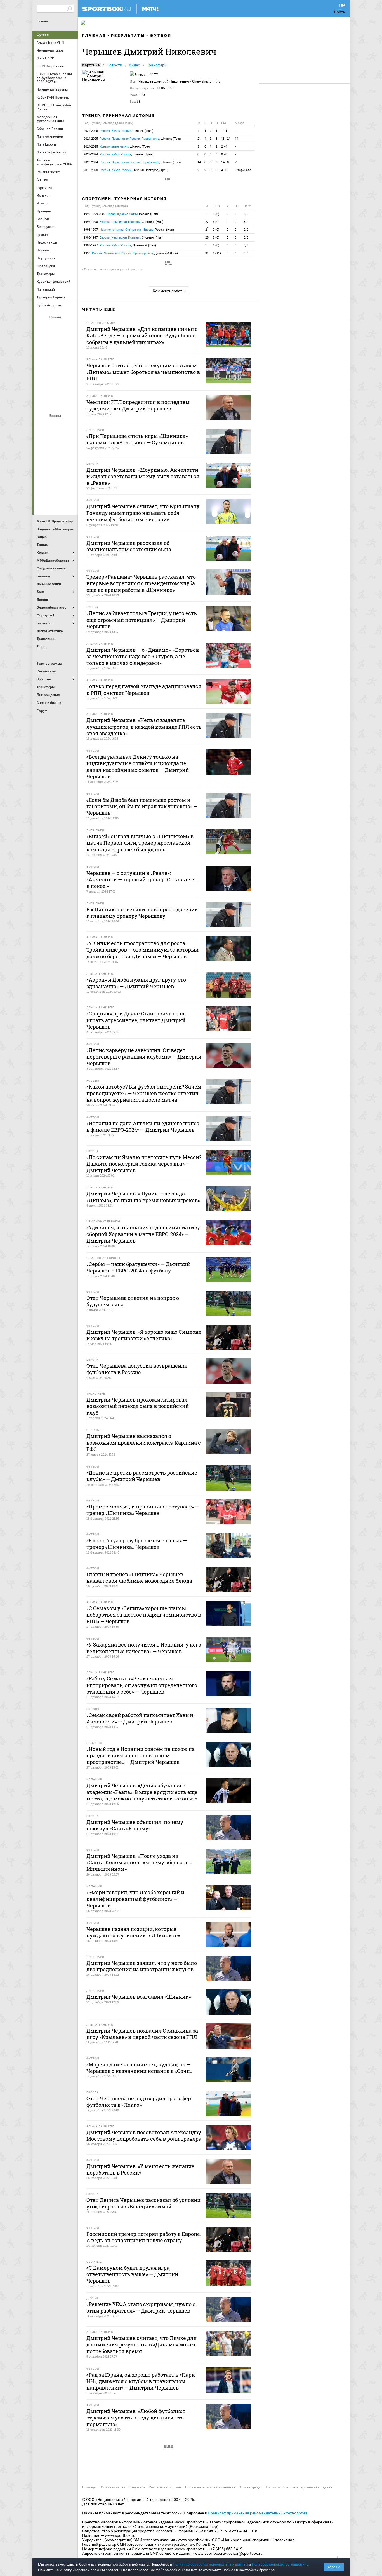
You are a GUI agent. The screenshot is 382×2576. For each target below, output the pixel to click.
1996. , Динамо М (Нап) (131, 253)
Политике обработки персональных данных (210, 2564)
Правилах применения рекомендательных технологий (257, 2513)
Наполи (56, 471)
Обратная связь (112, 2487)
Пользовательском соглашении (279, 2564)
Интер (69, 440)
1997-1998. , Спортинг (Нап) (124, 222)
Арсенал (43, 425)
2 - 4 (224, 147)
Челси (69, 486)
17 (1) (217, 253)
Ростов (56, 372)
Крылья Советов (56, 357)
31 (207, 253)
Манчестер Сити (56, 456)
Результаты (128, 36)
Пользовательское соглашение (210, 2487)
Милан (43, 471)
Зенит (69, 342)
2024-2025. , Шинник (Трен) (119, 131)
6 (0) (216, 222)
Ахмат (56, 327)
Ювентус (56, 501)
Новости (114, 65)
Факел (69, 387)
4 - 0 (224, 170)
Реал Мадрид (43, 486)
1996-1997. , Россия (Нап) (129, 230)
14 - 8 (225, 162)
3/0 (246, 222)
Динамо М (56, 342)
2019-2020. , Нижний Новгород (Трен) (126, 170)
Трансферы (157, 65)
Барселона (43, 440)
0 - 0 (224, 154)
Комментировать (169, 291)
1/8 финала (243, 170)
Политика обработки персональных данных (300, 2487)
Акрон (43, 327)
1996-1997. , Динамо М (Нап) (120, 245)
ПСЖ (69, 471)
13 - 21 (226, 139)
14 (237, 139)
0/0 (246, 214)
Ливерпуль (43, 456)
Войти (340, 12)
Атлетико (56, 425)
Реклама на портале (165, 2487)
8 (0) (216, 238)
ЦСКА (56, 402)
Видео (135, 65)
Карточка (91, 65)
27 (207, 222)
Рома (56, 486)
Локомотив (69, 357)
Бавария (69, 425)
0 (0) (216, 214)
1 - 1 (224, 131)
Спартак (56, 387)
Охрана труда (250, 2487)
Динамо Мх (43, 342)
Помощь (89, 2487)
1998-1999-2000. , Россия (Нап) (121, 214)
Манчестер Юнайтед (69, 456)
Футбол (43, 35)
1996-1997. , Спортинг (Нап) (124, 238)
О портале (137, 2487)
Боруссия (56, 440)
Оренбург (43, 372)
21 (199, 139)
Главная (43, 21)
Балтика (69, 327)
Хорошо (334, 2567)
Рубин (43, 387)
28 (207, 238)
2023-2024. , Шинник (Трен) (119, 154)
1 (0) (216, 245)
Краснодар (43, 357)
